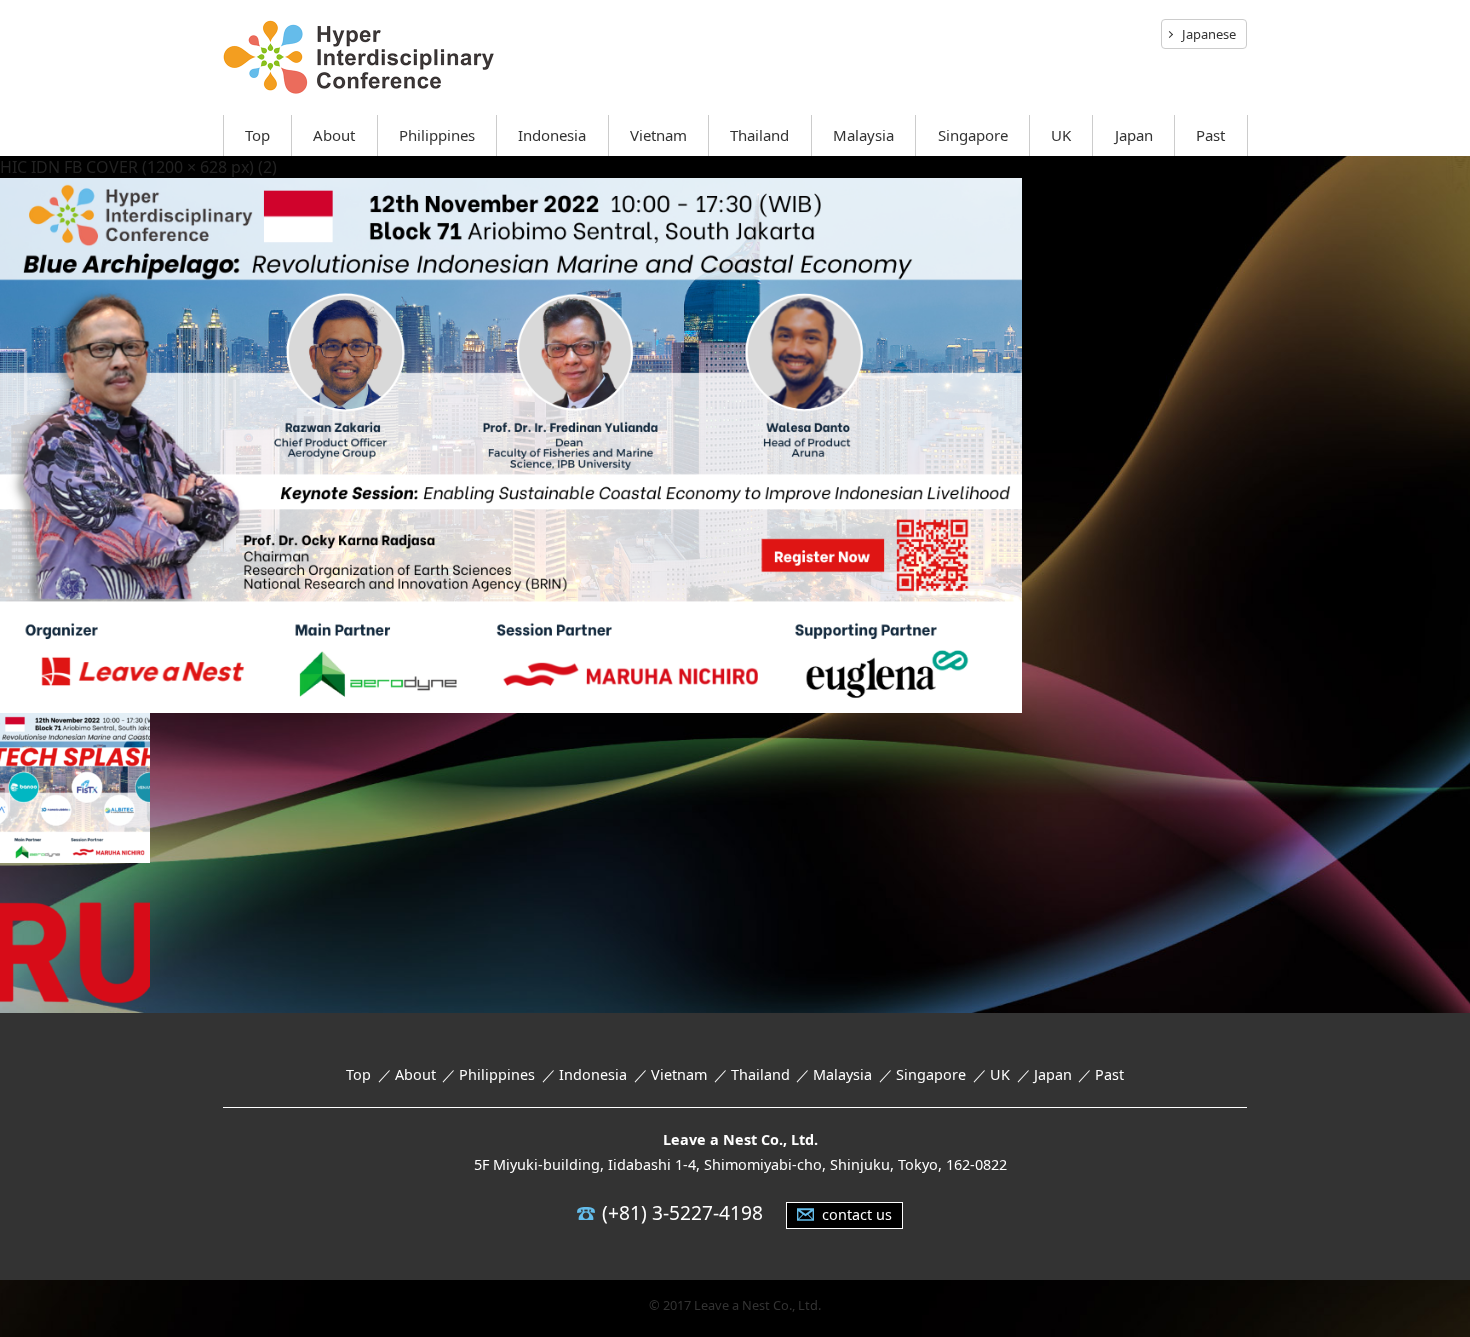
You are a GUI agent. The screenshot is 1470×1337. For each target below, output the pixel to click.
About (334, 135)
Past (1210, 135)
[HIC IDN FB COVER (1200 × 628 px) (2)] (511, 699)
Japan (1134, 135)
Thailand (759, 135)
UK (1061, 135)
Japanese (1209, 34)
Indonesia (552, 135)
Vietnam (658, 135)
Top (257, 135)
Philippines (437, 135)
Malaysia (863, 135)
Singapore (973, 135)
